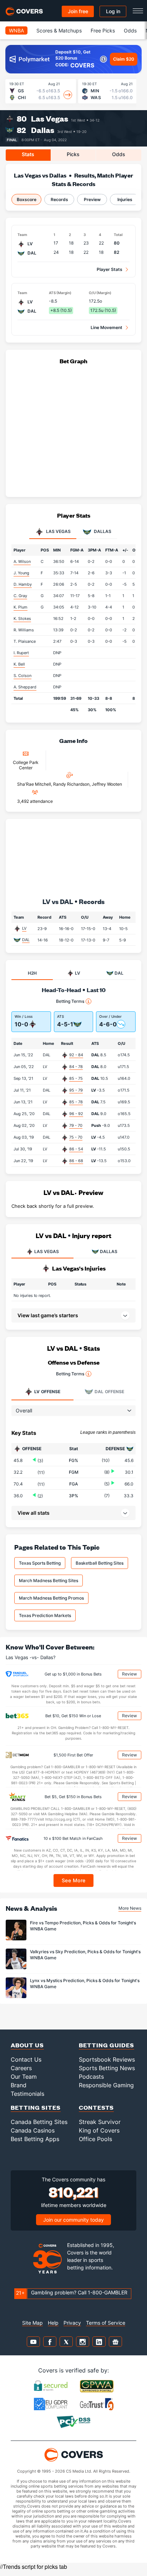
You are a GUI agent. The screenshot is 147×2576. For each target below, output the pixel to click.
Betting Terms (70, 1001)
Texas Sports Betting (40, 1563)
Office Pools (95, 2139)
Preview (92, 199)
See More (74, 1880)
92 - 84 (76, 1055)
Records (59, 199)
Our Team (24, 2077)
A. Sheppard (25, 687)
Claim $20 (124, 59)
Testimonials (27, 2094)
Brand (19, 2085)
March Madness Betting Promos (51, 1598)
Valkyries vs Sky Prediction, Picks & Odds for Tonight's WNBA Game (85, 1955)
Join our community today (73, 2220)
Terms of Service (106, 2323)
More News (130, 1908)
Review (130, 1674)
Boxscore (27, 199)
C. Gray (20, 596)
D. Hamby (23, 584)
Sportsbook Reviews (107, 2059)
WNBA (16, 30)
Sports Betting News (107, 2068)
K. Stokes (22, 619)
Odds (130, 30)
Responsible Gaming (106, 2085)
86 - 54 (76, 1149)
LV (24, 928)
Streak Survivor (100, 2122)
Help (53, 2323)
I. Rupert (21, 653)
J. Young (21, 573)
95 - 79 (76, 1090)
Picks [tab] (73, 154)
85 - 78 (76, 1102)
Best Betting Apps (35, 2139)
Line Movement (107, 327)
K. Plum (21, 607)
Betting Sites (36, 2107)
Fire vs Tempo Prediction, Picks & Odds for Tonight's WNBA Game (83, 1926)
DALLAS (109, 1251)
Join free (78, 11)
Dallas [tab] (102, 532)
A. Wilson (22, 561)
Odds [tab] (119, 154)
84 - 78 (76, 1067)
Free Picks (103, 30)
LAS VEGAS (47, 1251)
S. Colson (22, 676)
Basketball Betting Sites (100, 1563)
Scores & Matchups (59, 30)
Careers (21, 2068)
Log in (113, 11)
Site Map (32, 2323)
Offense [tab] (47, 1392)
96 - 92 (76, 1114)
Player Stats (110, 269)
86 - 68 (76, 1161)
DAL (26, 940)
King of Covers (99, 2130)
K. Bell (19, 664)
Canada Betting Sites (39, 2122)
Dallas (43, 130)
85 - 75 (76, 1078)
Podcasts (91, 2077)
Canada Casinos (33, 2130)
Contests (96, 2107)
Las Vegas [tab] (58, 532)
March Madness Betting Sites (49, 1581)
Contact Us (26, 2059)
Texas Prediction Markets (45, 1615)
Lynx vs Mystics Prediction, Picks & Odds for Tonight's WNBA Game (85, 1984)
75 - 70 (76, 1137)
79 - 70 (76, 1125)
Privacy (72, 2323)
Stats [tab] (28, 154)
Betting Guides (107, 2045)
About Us (27, 2045)
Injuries (125, 199)
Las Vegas (50, 119)
